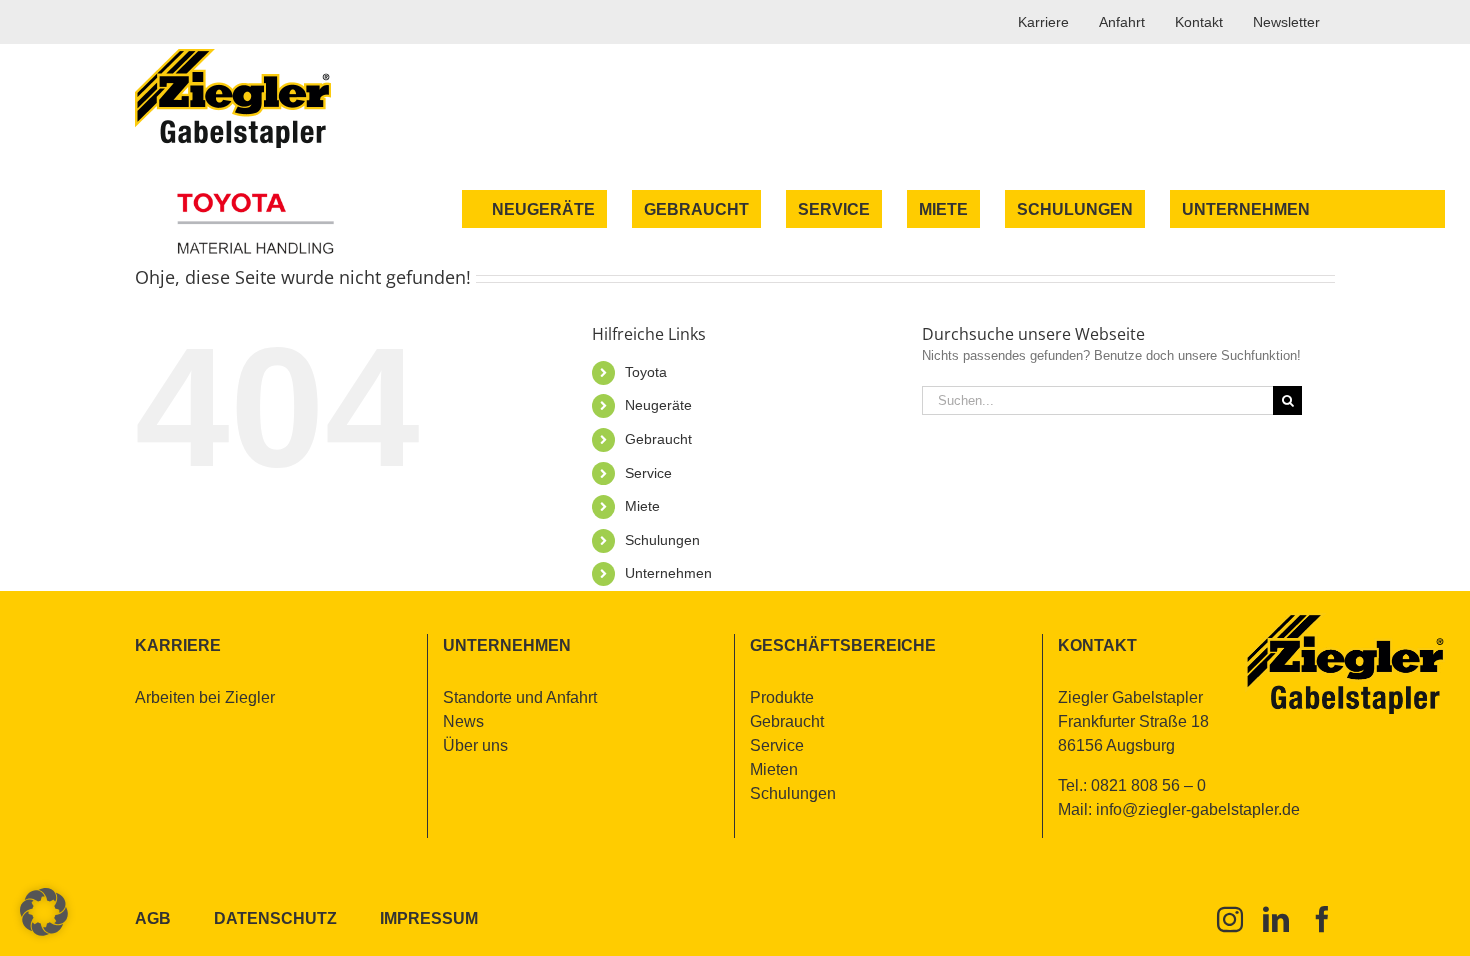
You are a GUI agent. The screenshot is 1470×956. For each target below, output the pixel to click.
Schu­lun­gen (662, 540)
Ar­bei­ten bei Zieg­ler (205, 697)
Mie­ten (774, 769)
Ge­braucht (658, 439)
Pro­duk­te (782, 697)
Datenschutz (275, 918)
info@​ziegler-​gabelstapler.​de (1198, 809)
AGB (153, 918)
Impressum (429, 918)
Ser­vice (648, 473)
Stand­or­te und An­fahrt (520, 697)
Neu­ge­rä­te (658, 405)
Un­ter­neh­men (668, 573)
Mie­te (642, 506)
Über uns (475, 745)
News (463, 721)
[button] (44, 912)
